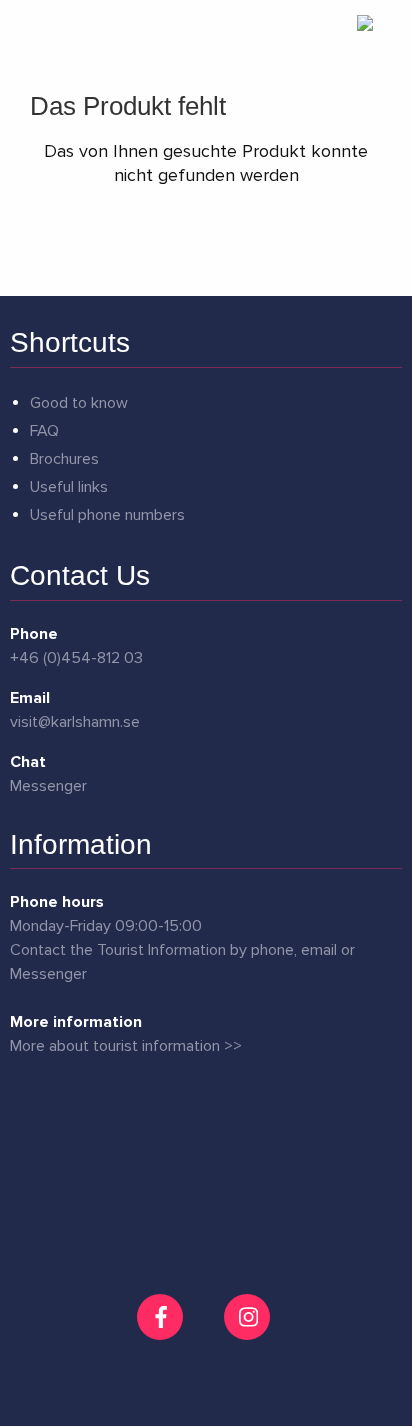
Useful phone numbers (107, 515)
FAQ (44, 431)
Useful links (69, 487)
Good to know (79, 403)
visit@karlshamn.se (75, 722)
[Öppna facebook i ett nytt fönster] (162, 1317)
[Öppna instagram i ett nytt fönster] (249, 1332)
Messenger (48, 786)
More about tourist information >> (126, 1046)
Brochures (64, 459)
